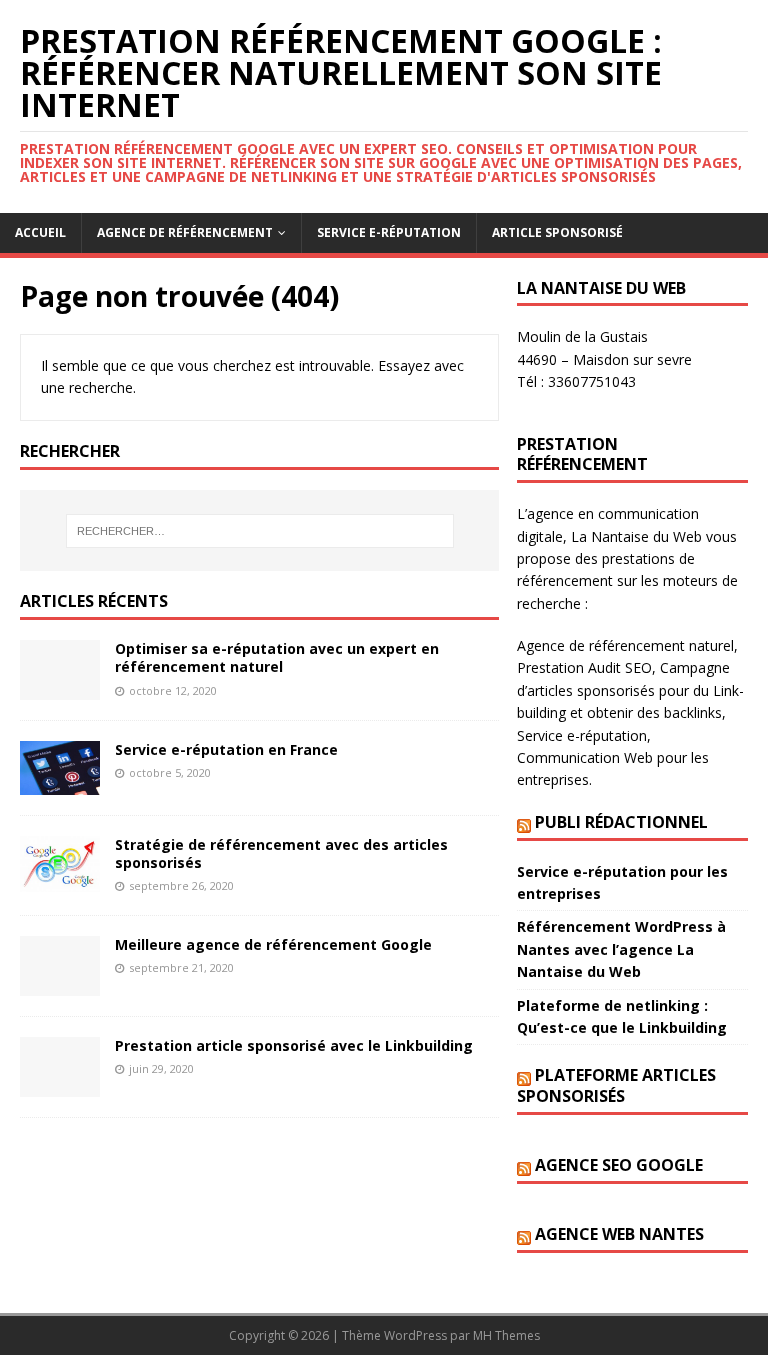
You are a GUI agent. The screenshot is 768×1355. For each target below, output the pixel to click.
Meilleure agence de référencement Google (273, 944)
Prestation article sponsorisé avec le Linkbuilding (294, 1045)
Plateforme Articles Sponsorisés (616, 1085)
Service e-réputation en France (226, 749)
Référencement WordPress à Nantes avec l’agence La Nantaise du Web (621, 949)
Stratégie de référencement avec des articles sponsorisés (281, 853)
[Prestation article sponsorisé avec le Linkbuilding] (60, 1084)
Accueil (40, 232)
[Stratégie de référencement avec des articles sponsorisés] (60, 880)
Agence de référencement (185, 232)
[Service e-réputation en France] (60, 782)
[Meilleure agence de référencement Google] (60, 983)
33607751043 (592, 381)
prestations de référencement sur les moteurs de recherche (627, 581)
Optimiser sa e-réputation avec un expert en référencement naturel (277, 657)
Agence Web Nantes (619, 1234)
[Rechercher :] (259, 531)
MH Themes (506, 1335)
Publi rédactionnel (621, 822)
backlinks (693, 712)
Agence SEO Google (619, 1165)
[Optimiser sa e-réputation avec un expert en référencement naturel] (60, 688)
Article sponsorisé (557, 232)
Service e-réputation (389, 232)
